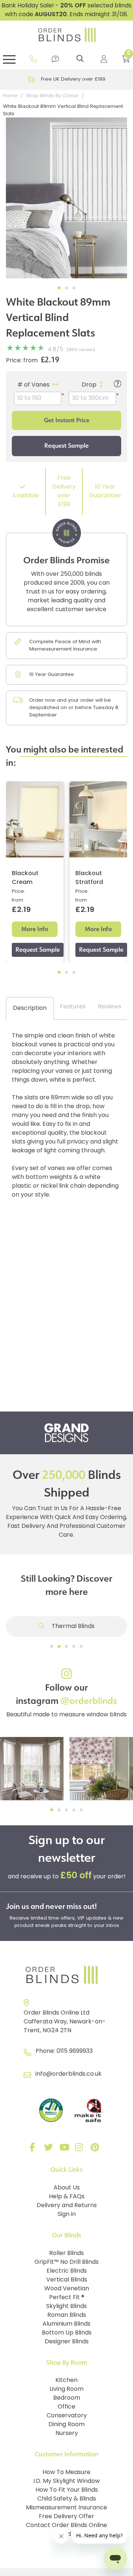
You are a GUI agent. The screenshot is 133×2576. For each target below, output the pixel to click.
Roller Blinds (66, 2253)
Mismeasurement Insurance (66, 2508)
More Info (35, 929)
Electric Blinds (67, 2271)
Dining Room (66, 2425)
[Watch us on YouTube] (65, 2149)
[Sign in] (104, 59)
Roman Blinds (67, 2315)
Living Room (66, 2389)
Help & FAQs (67, 2197)
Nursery (67, 2434)
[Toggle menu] (9, 59)
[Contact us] (55, 59)
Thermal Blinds (72, 1627)
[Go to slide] (52, 1646)
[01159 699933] (33, 59)
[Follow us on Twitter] (50, 2149)
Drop (89, 385)
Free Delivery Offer (66, 2517)
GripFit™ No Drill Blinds (66, 2262)
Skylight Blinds (66, 2307)
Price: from (22, 361)
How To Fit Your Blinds (67, 2490)
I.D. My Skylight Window (66, 2481)
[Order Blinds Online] (66, 1975)
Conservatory (67, 2416)
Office (66, 2407)
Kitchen (66, 2381)
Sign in (67, 2214)
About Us (67, 2188)
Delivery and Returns (67, 2206)
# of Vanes (33, 385)
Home (10, 96)
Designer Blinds (67, 2342)
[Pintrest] (96, 2149)
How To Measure (66, 2473)
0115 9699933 (75, 2051)
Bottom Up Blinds (67, 2333)
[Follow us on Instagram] (81, 2149)
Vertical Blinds (67, 2280)
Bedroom (67, 2398)
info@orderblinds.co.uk (69, 2074)
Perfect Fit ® (67, 2298)
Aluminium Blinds (66, 2324)
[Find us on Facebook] (34, 2149)
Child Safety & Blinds (67, 2499)
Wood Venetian (67, 2289)
